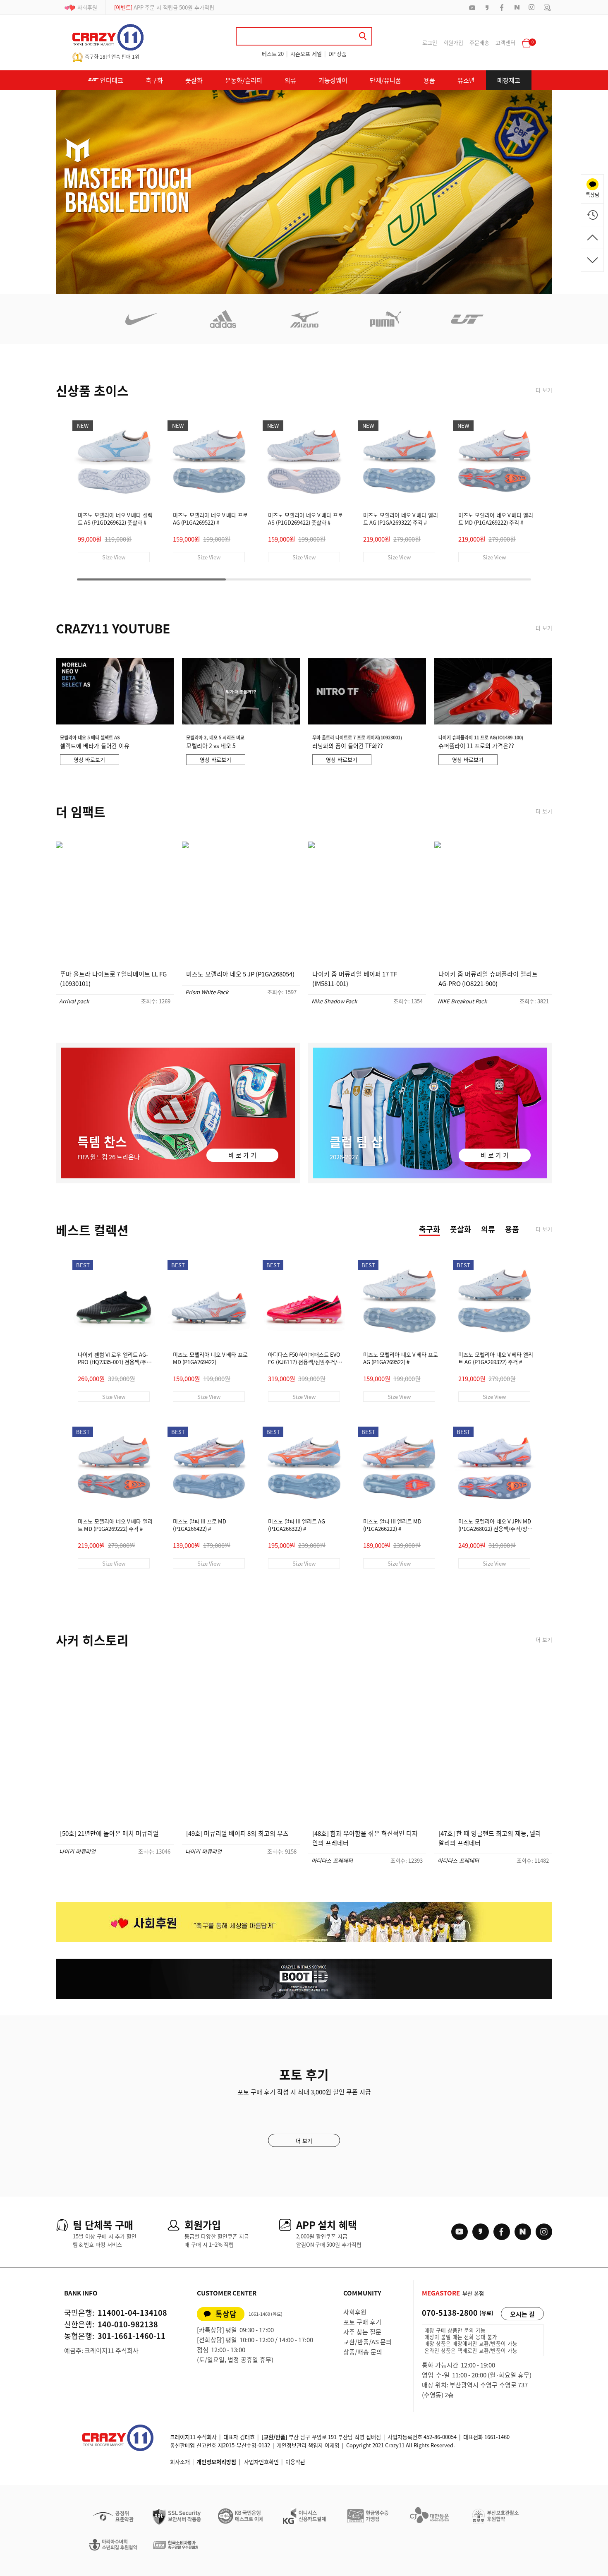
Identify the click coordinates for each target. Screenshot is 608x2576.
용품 (429, 80)
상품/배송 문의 (363, 2352)
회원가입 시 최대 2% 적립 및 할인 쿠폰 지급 (174, 7)
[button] (284, 290)
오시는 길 (522, 2314)
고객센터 (505, 42)
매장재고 (509, 80)
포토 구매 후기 (362, 2322)
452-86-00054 (440, 2437)
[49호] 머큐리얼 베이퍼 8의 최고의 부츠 (237, 1833)
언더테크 (111, 80)
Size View (114, 557)
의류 (290, 80)
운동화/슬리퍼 (244, 80)
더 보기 (544, 390)
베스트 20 (273, 54)
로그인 (430, 42)
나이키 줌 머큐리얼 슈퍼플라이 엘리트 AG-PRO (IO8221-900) (488, 979)
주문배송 (479, 42)
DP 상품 (338, 54)
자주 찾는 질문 (362, 2332)
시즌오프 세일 (306, 54)
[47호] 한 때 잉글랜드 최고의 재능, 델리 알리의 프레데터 (490, 1838)
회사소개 (180, 2462)
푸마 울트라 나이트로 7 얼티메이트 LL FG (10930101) (113, 979)
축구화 (154, 80)
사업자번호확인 (261, 2462)
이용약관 (295, 2462)
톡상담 (226, 2314)
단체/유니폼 (385, 80)
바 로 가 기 (242, 1155)
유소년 (466, 80)
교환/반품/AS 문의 (367, 2342)
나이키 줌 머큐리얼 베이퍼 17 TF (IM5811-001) (355, 979)
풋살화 (194, 80)
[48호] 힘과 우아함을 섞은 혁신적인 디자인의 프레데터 (365, 1838)
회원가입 (453, 42)
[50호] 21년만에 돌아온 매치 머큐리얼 (109, 1833)
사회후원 (87, 7)
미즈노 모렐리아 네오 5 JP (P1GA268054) (240, 974)
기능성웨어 (333, 80)
